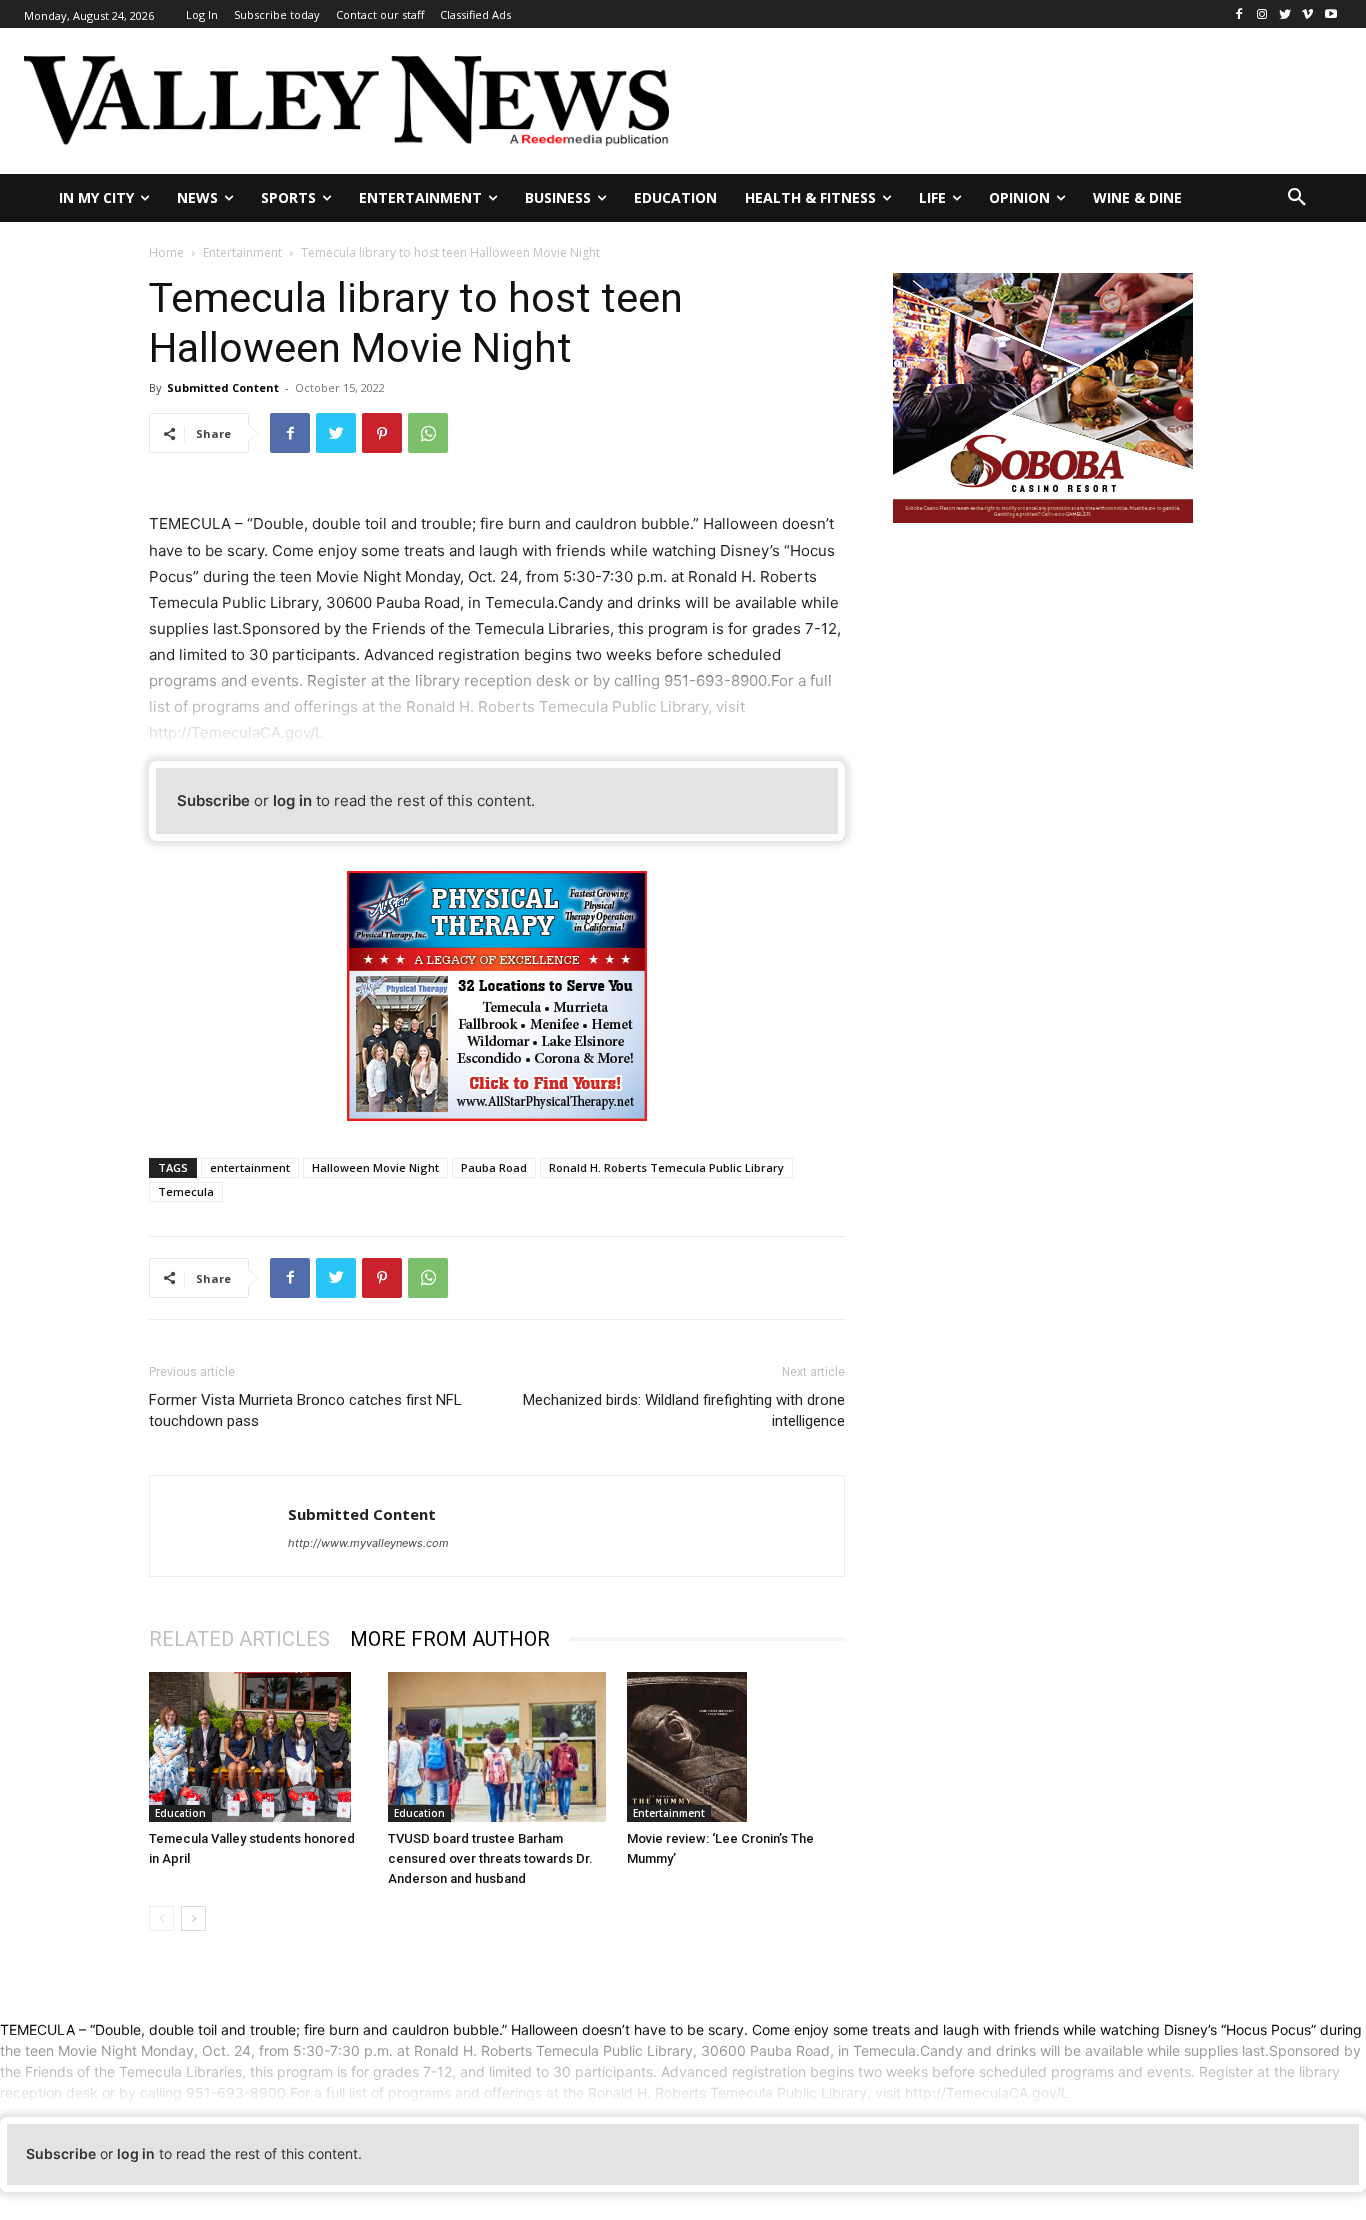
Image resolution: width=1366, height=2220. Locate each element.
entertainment (250, 1167)
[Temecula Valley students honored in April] (258, 1747)
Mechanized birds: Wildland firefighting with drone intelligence (684, 1410)
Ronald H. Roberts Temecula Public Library (666, 1167)
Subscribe (213, 800)
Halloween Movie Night (375, 1167)
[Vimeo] (1307, 14)
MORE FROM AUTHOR (450, 1639)
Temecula (186, 1191)
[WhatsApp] (428, 433)
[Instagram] (1262, 14)
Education (180, 1813)
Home (166, 252)
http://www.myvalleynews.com (368, 1543)
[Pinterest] (382, 433)
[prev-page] (161, 1918)
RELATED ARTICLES (239, 1639)
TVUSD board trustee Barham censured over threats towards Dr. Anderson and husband (490, 1858)
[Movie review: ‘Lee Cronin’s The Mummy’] (736, 1747)
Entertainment (242, 252)
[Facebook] (1239, 14)
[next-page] (193, 1918)
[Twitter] (1285, 14)
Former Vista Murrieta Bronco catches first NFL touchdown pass (305, 1410)
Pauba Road (494, 1167)
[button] (1297, 198)
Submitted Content (223, 387)
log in (292, 800)
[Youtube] (1330, 14)
